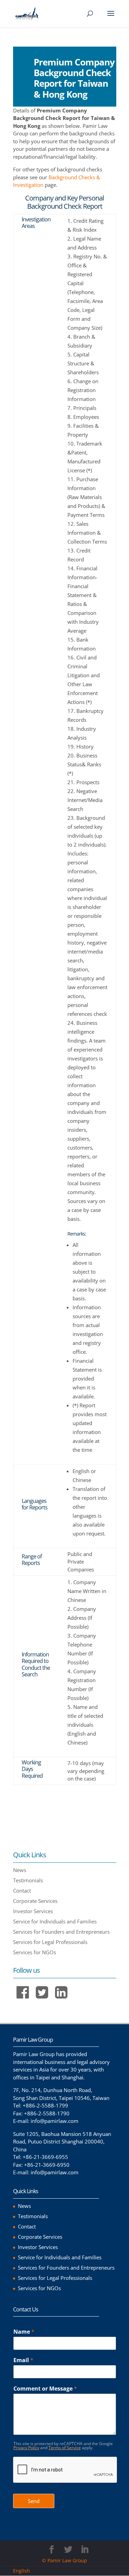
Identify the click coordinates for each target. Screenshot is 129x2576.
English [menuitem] (21, 2571)
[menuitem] (24, 2571)
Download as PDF (42, 1795)
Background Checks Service (54, 1822)
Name (24, 2332)
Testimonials (28, 1880)
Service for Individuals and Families (55, 1921)
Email (23, 2360)
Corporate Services (35, 1901)
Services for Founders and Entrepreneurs (61, 1932)
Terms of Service (65, 2448)
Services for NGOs (35, 1952)
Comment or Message (45, 2389)
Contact (22, 1891)
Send (34, 2501)
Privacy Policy (26, 2448)
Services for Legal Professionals (50, 1942)
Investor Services (33, 1911)
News (20, 1870)
